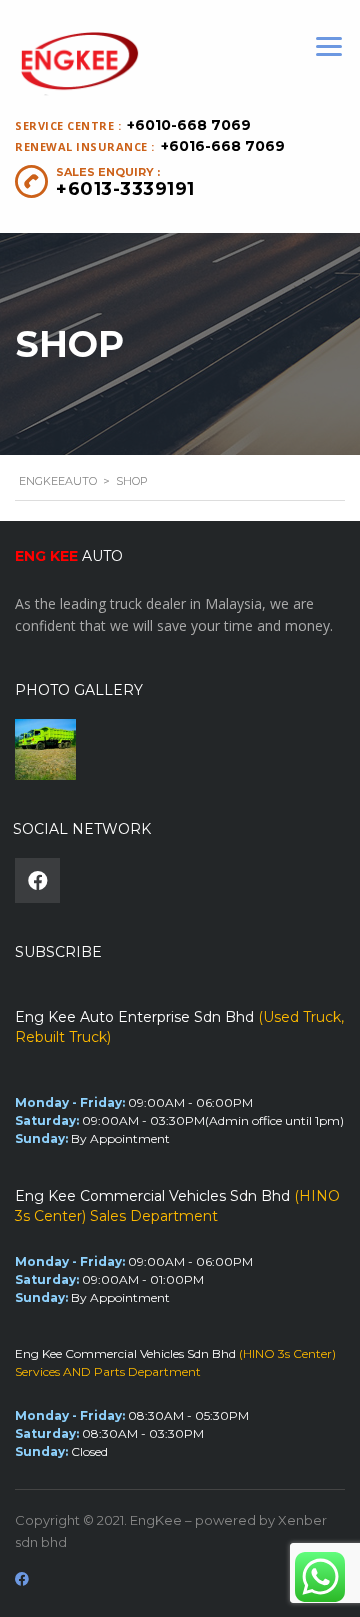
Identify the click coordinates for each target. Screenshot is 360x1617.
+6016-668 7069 (223, 146)
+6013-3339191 (125, 189)
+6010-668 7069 (189, 125)
